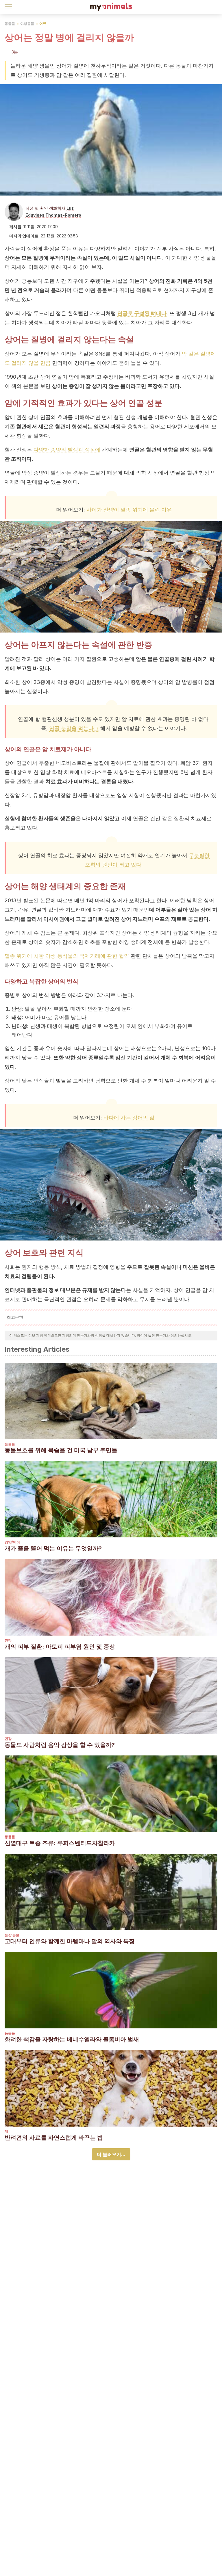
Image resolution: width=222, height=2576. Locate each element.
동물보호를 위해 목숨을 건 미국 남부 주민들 (61, 1450)
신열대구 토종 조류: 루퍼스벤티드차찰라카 (60, 1843)
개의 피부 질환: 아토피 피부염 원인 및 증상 (60, 1647)
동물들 (10, 24)
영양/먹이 (12, 1542)
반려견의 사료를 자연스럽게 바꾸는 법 (54, 2138)
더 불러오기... (111, 2154)
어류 (43, 24)
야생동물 (27, 24)
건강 (8, 1640)
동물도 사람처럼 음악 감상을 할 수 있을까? (60, 1745)
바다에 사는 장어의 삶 (129, 1118)
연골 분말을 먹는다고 (74, 728)
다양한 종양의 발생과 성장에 (67, 450)
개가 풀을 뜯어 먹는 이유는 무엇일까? (53, 1548)
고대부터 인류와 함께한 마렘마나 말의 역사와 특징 (70, 1941)
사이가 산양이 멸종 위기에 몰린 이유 (129, 510)
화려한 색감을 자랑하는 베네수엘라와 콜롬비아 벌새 (72, 2039)
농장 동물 (12, 1935)
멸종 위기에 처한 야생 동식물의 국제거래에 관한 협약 (67, 956)
